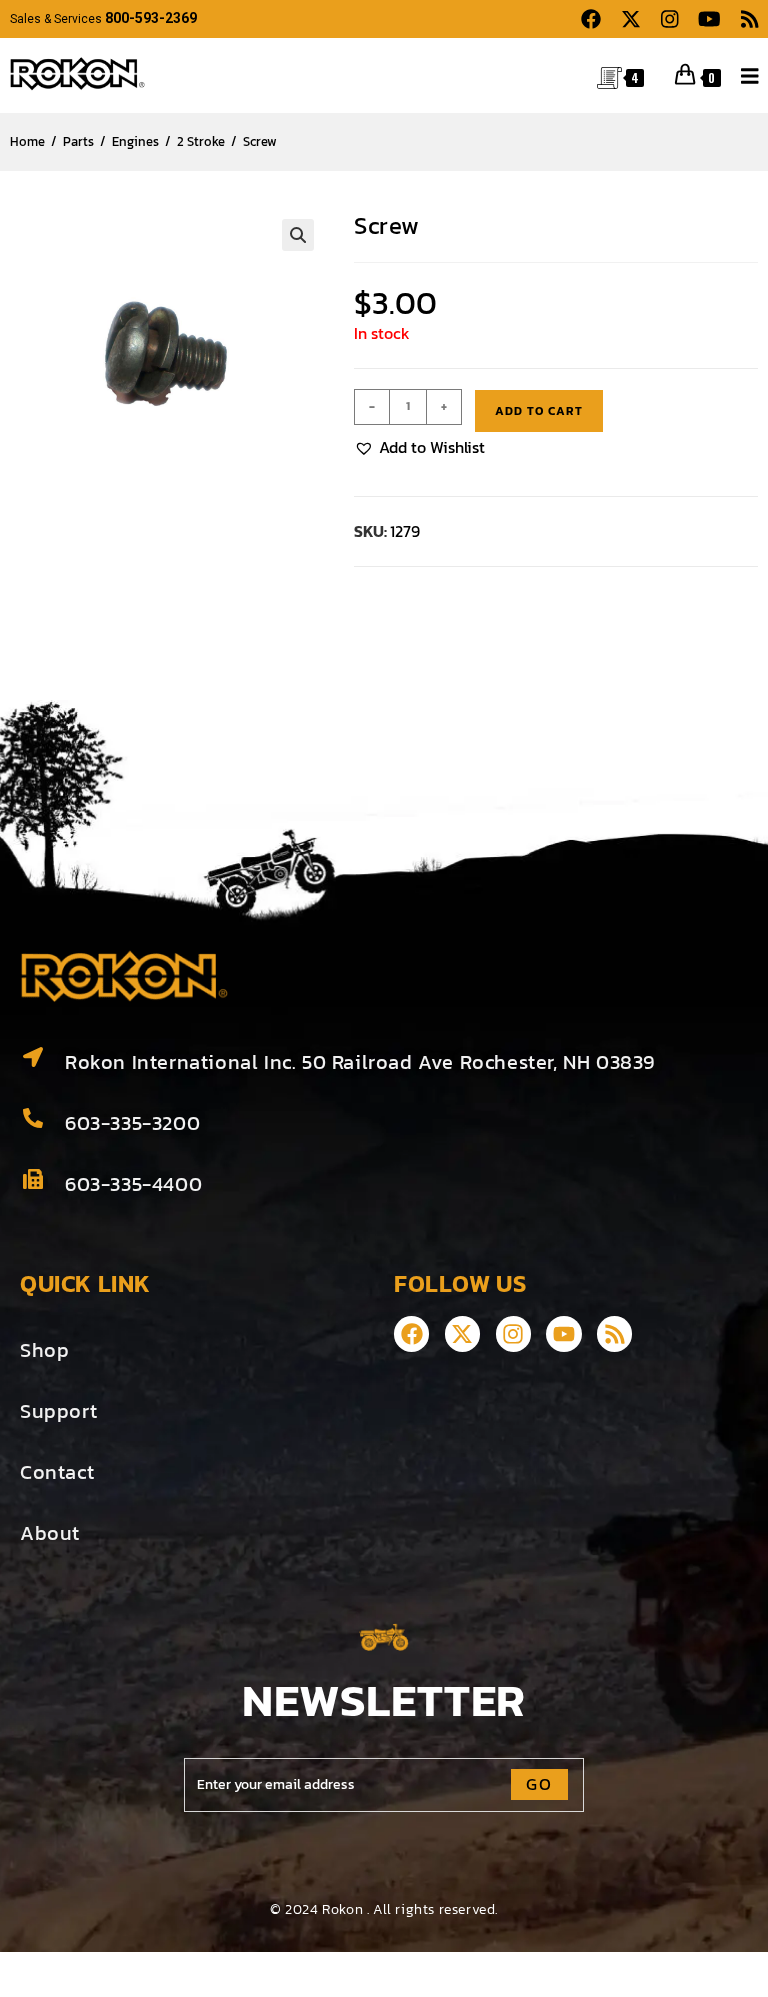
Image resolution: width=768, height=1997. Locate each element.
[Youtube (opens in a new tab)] (709, 19)
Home (27, 141)
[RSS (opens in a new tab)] (745, 19)
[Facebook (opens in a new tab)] (591, 19)
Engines (135, 141)
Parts (78, 141)
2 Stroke (201, 141)
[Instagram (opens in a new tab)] (670, 19)
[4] (609, 76)
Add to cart (539, 411)
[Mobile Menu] (742, 74)
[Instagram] (513, 1333)
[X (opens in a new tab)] (631, 19)
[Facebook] (411, 1333)
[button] (298, 235)
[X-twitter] (462, 1333)
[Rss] (614, 1333)
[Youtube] (563, 1333)
